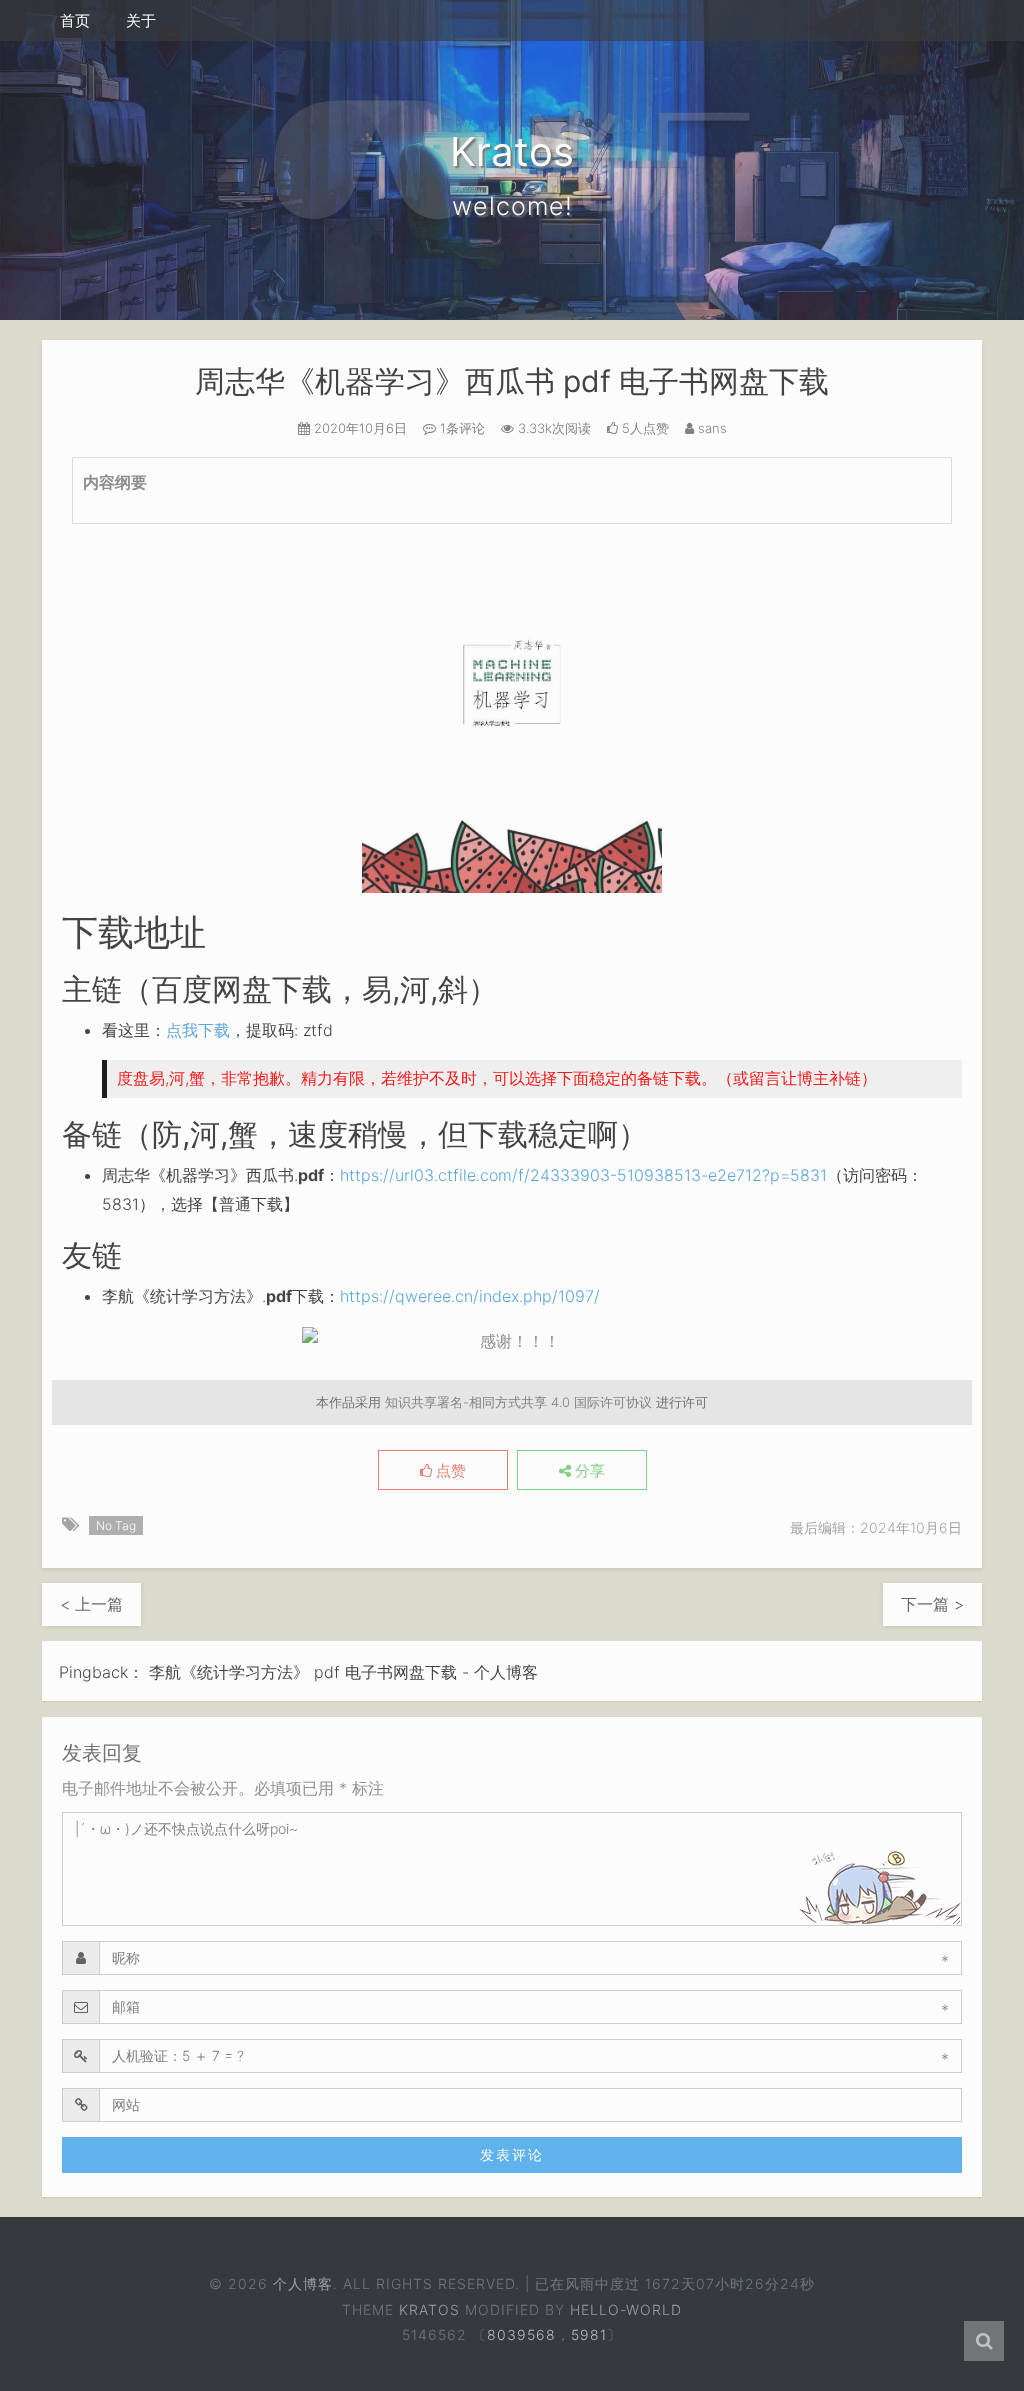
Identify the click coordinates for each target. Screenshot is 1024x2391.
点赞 (449, 1471)
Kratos (429, 2309)
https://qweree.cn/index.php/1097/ (470, 1296)
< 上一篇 (91, 1604)
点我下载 (198, 1030)
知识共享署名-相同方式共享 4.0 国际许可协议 (518, 1402)
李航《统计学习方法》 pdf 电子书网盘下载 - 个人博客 (343, 1672)
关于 (141, 20)
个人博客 (303, 2283)
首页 (75, 20)
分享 (588, 1471)
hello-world (626, 2309)
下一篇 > (932, 1604)
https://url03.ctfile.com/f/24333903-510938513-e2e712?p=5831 (583, 1175)
